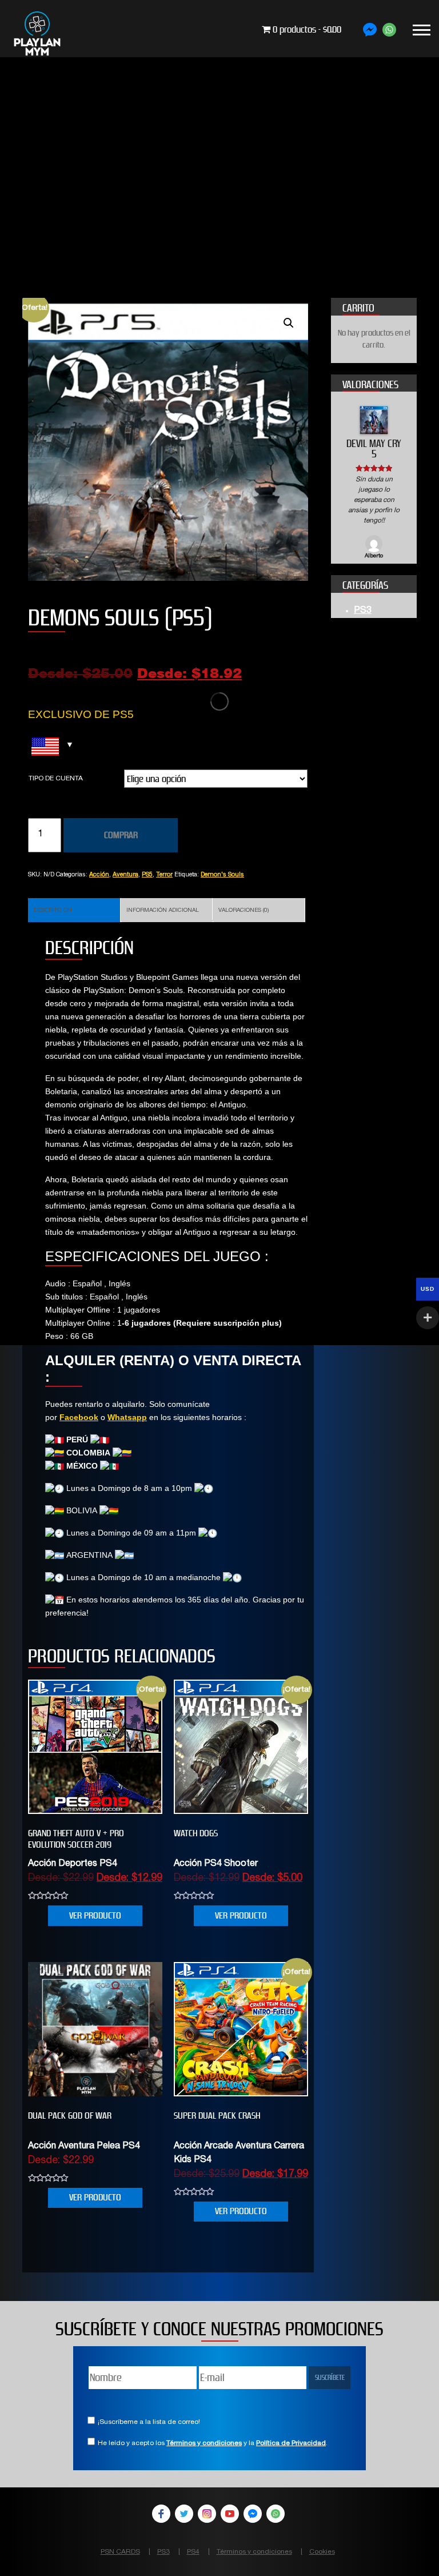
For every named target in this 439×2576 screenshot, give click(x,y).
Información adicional (163, 911)
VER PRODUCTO (95, 1915)
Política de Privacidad (291, 2443)
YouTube (230, 2514)
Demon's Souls (222, 875)
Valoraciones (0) (244, 911)
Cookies (322, 2552)
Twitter (184, 2514)
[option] (374, 473)
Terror (164, 875)
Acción (99, 875)
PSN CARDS (120, 2552)
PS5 (147, 875)
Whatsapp (127, 1417)
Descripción (53, 911)
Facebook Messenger (253, 2514)
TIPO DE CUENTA (56, 779)
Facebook (79, 1417)
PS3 (363, 591)
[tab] (74, 910)
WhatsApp (276, 2514)
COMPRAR (121, 835)
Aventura (125, 875)
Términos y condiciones (204, 2443)
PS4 (193, 2552)
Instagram (207, 2514)
